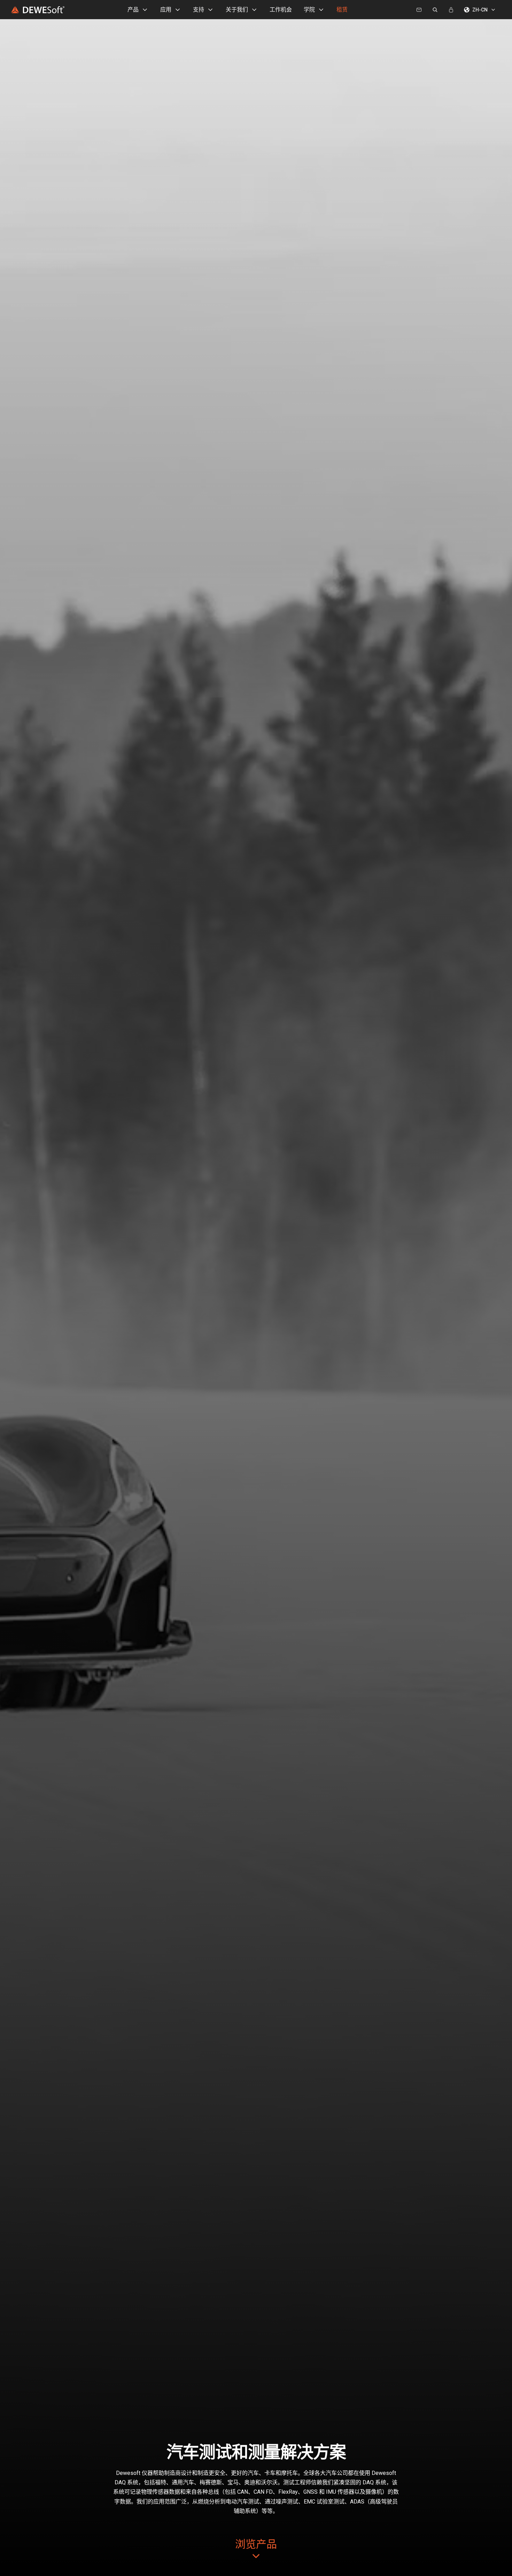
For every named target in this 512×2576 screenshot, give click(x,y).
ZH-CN (480, 10)
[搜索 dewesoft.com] (435, 10)
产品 (133, 10)
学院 (309, 10)
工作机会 (281, 10)
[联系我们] (419, 10)
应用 (166, 10)
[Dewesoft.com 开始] (38, 10)
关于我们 (237, 10)
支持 (199, 10)
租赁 (342, 10)
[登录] (451, 10)
